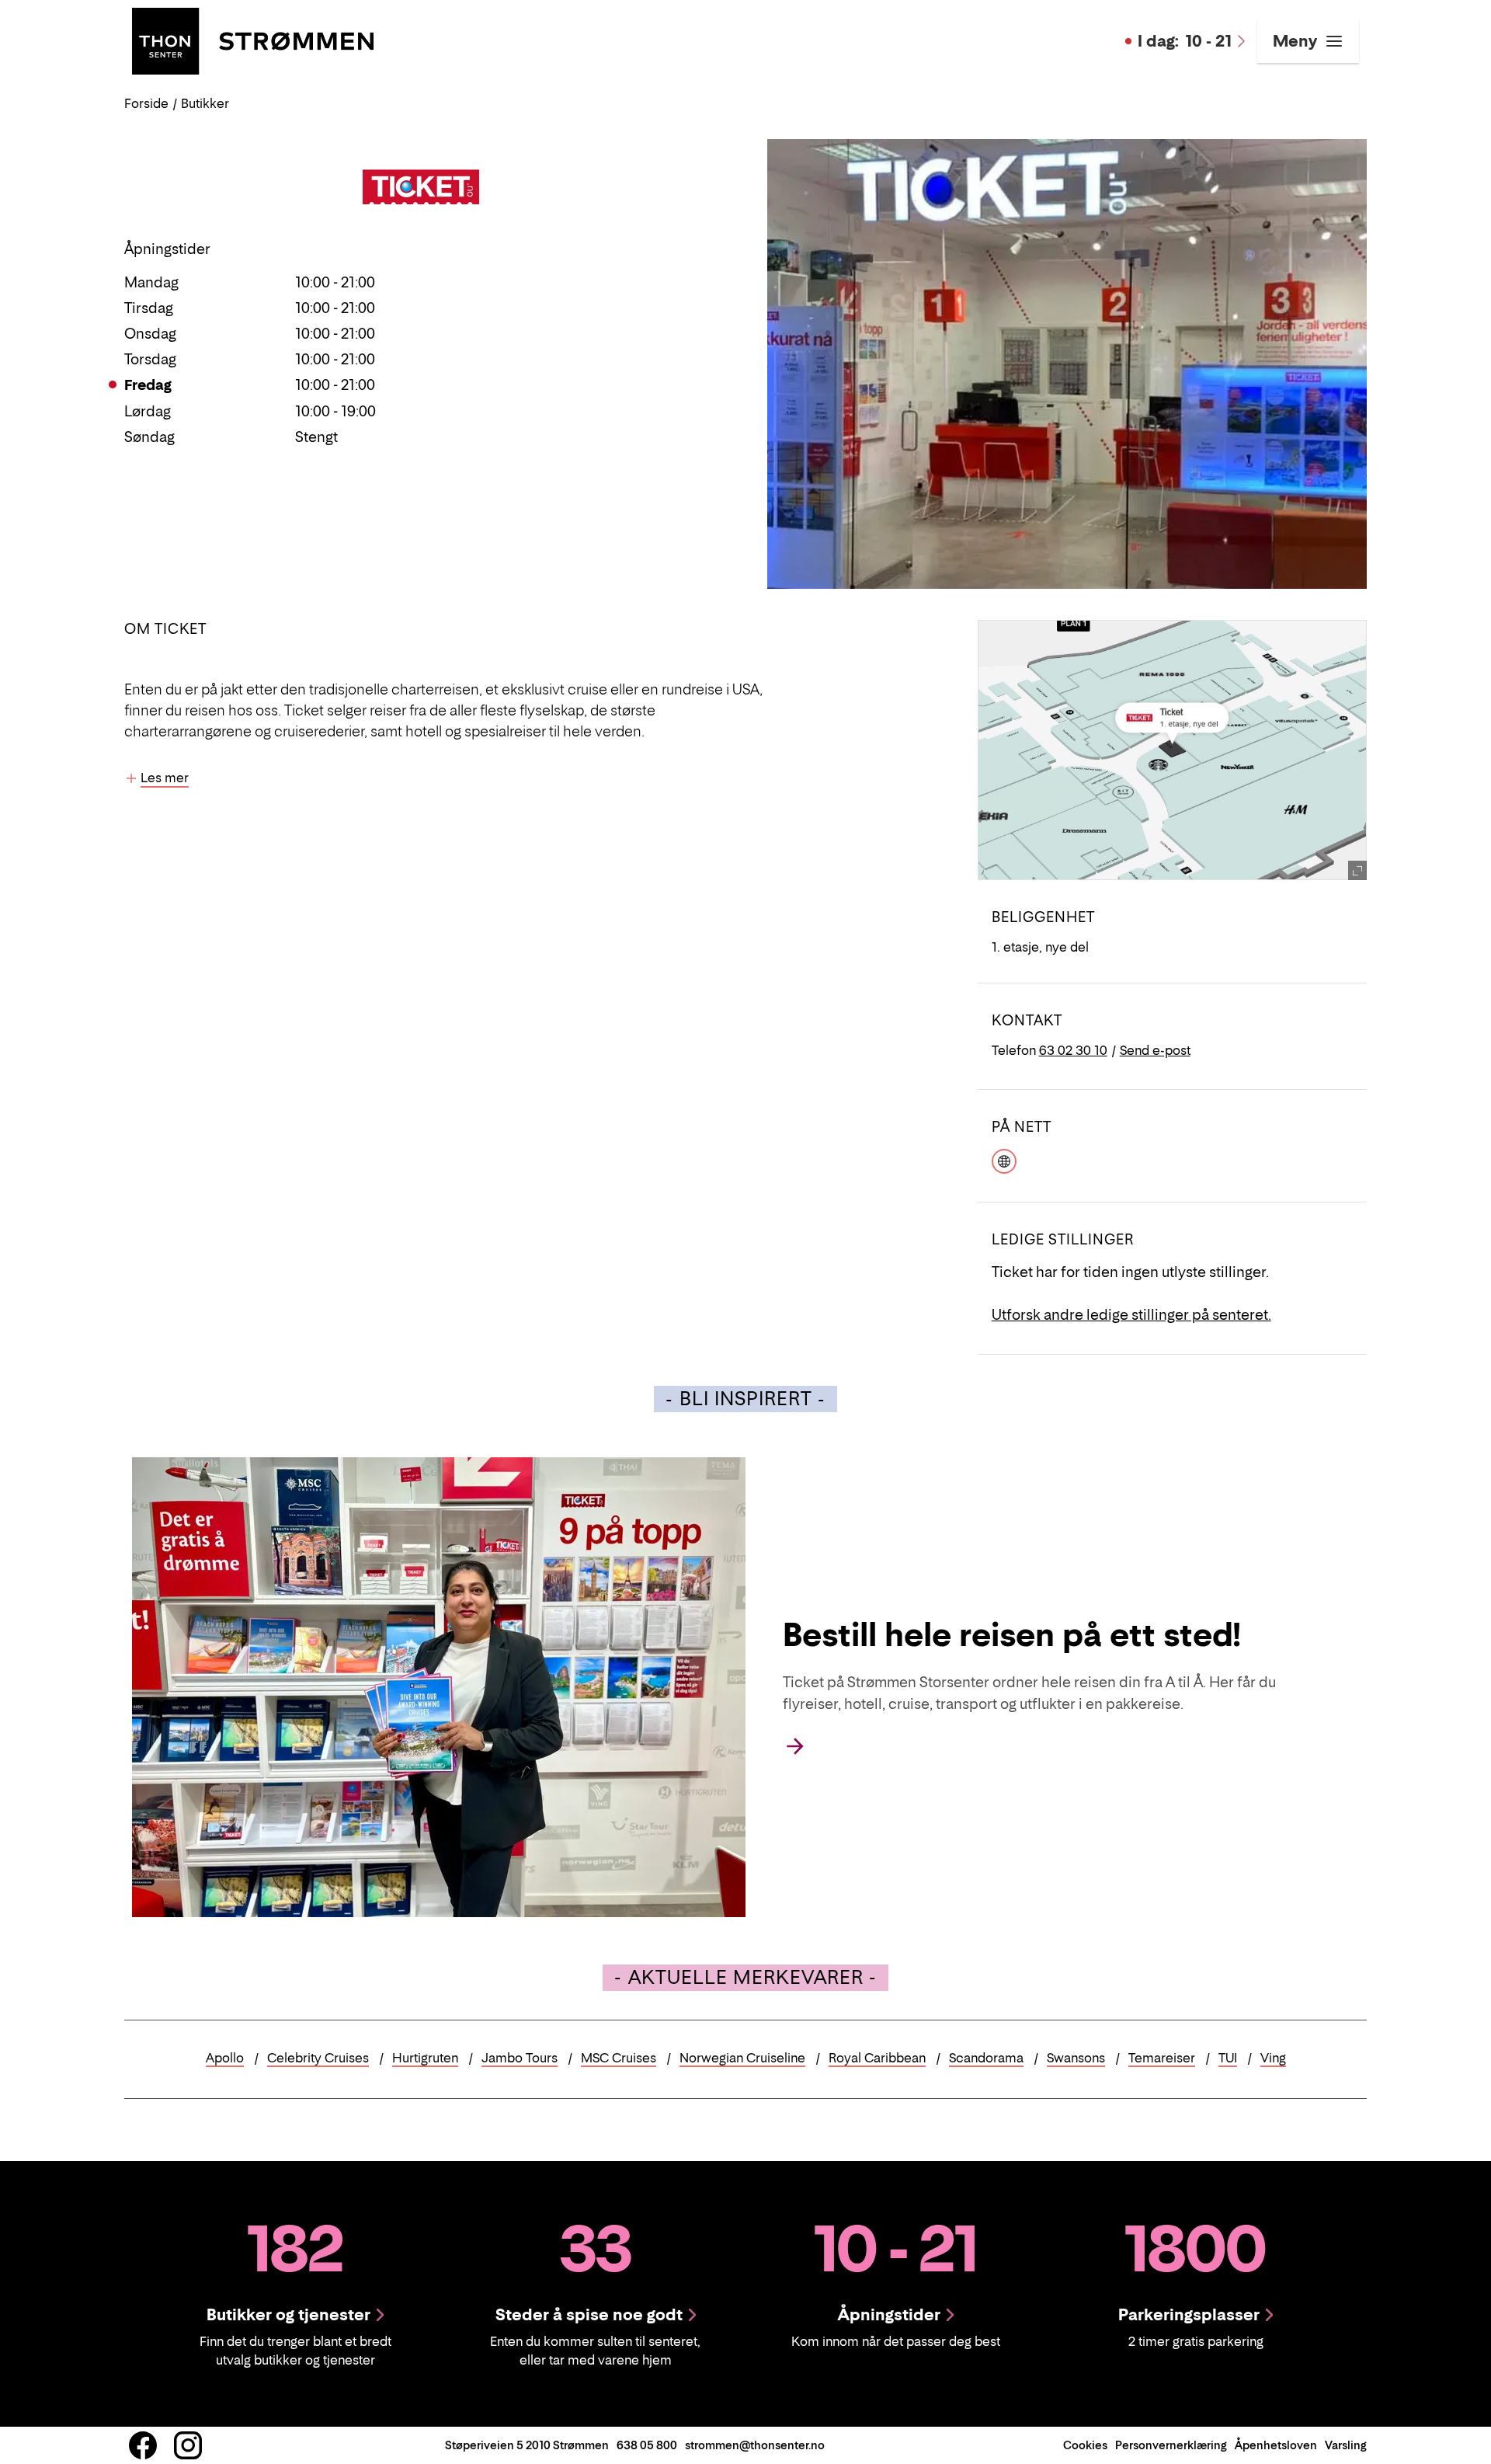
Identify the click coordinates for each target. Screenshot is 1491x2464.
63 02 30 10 (1073, 1050)
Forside (146, 103)
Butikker (205, 103)
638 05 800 (647, 2445)
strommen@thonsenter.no (755, 2445)
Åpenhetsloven (1276, 2445)
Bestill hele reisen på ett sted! (1011, 1634)
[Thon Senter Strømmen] (253, 40)
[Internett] (1004, 1160)
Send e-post (1155, 1050)
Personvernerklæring (1171, 2445)
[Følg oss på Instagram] (188, 2445)
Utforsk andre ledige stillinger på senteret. (1131, 1315)
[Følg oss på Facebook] (143, 2445)
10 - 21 (1185, 41)
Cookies (1085, 2445)
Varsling (1346, 2445)
